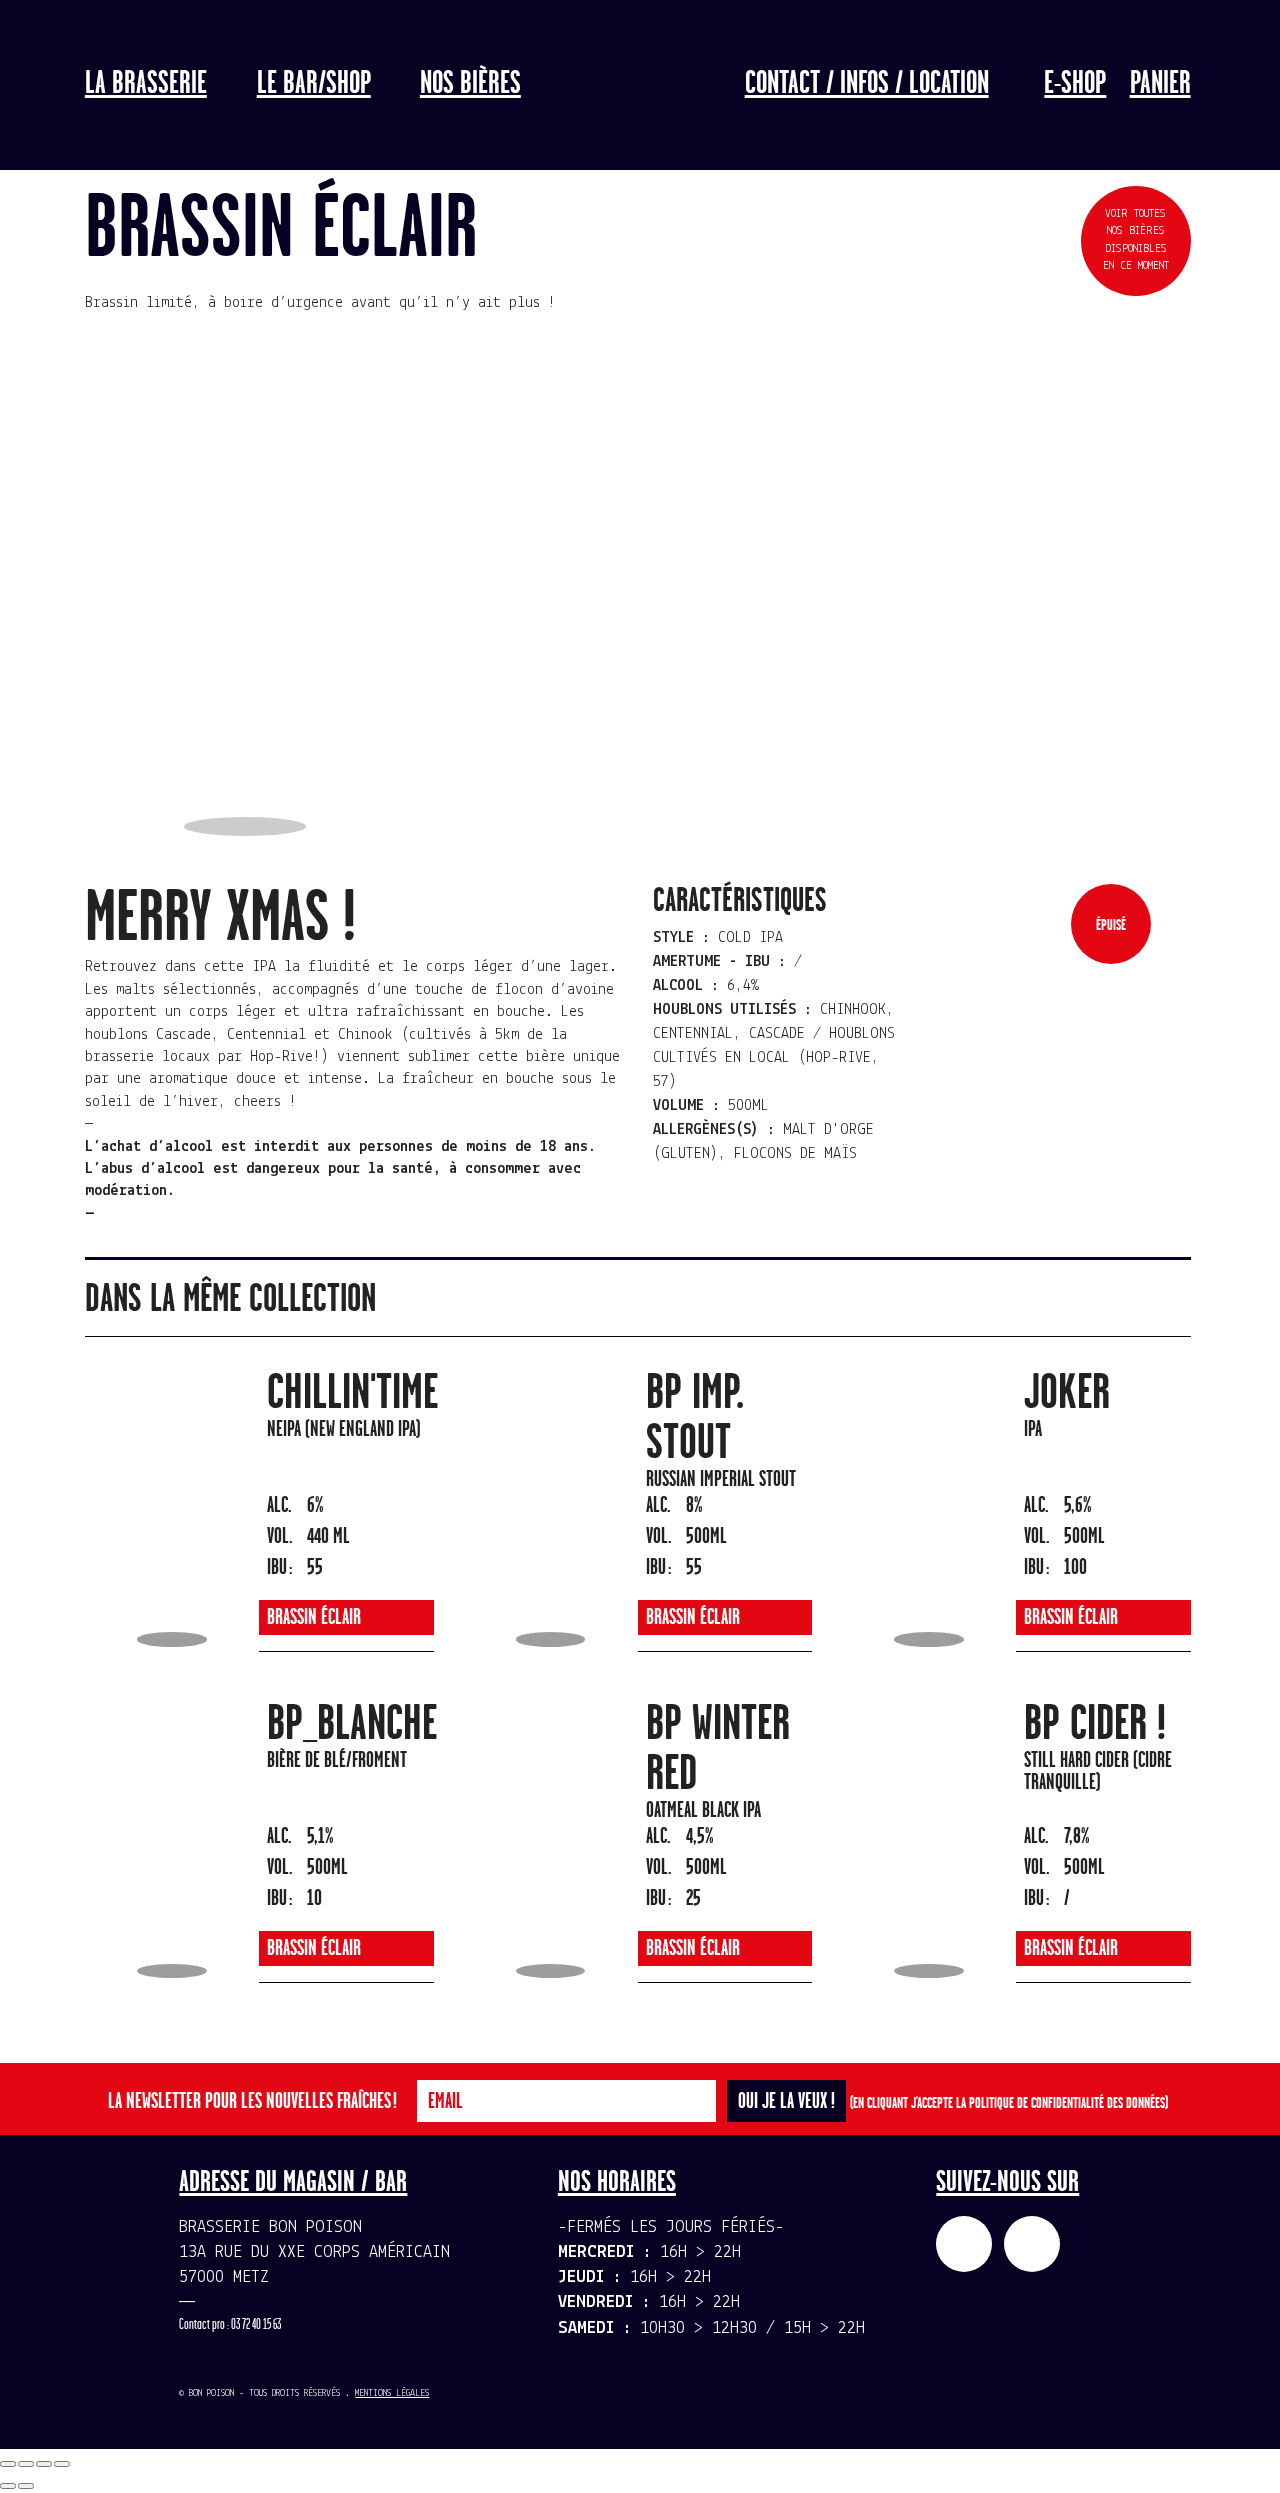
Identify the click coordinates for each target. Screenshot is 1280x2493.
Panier (1160, 84)
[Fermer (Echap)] (8, 2464)
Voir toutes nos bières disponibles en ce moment (1136, 240)
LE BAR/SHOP (314, 84)
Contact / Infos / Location (867, 84)
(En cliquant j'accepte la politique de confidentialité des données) (1009, 2103)
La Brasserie (146, 84)
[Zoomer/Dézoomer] (62, 2464)
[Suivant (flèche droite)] (26, 2486)
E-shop (1075, 84)
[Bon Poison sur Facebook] (964, 2244)
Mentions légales (392, 2393)
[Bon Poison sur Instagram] (1032, 2244)
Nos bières (470, 84)
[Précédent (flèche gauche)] (8, 2486)
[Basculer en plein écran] (44, 2464)
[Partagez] (26, 2464)
